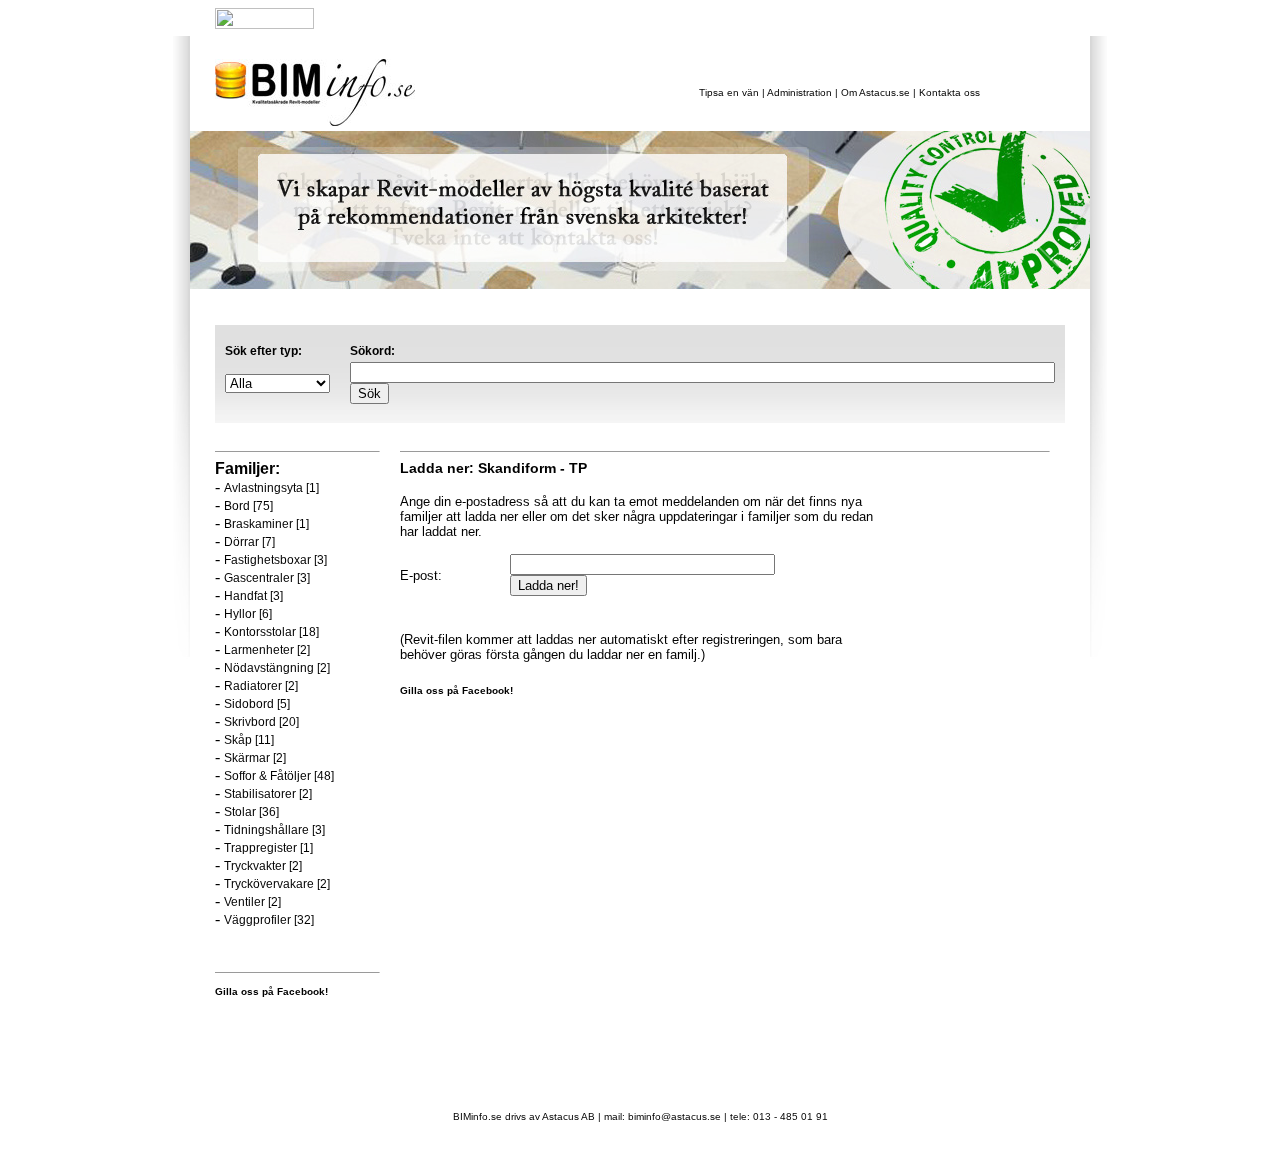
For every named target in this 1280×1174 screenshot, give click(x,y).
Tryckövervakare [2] (277, 884)
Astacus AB (568, 1116)
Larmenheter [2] (267, 650)
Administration (799, 92)
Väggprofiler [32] (269, 920)
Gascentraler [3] (267, 578)
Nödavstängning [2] (277, 668)
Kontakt (672, 22)
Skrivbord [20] (261, 722)
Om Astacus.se (875, 92)
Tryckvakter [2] (263, 866)
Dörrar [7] (249, 542)
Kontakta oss (949, 92)
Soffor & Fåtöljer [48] (279, 776)
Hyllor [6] (248, 614)
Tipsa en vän (730, 92)
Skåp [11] (249, 740)
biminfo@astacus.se (674, 1116)
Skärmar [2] (255, 758)
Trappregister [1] (268, 848)
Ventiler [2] (252, 902)
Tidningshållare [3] (274, 830)
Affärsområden (445, 22)
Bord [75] (248, 506)
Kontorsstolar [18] (271, 632)
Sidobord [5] (257, 704)
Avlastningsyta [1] (271, 488)
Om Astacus (608, 22)
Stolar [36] (251, 812)
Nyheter (369, 22)
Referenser (530, 22)
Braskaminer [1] (266, 524)
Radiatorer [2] (261, 686)
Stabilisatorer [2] (268, 794)
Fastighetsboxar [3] (275, 560)
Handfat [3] (253, 596)
